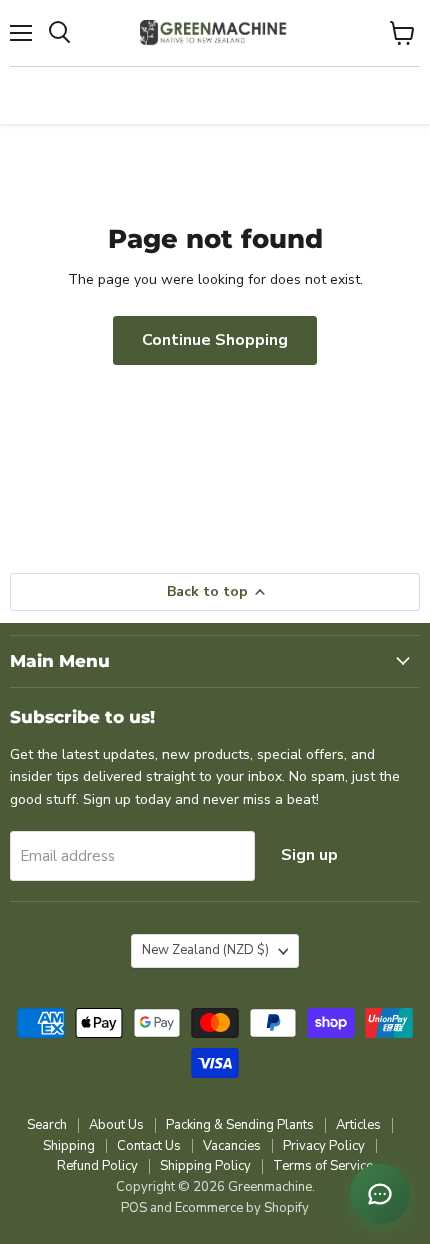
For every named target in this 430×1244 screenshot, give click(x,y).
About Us (116, 1125)
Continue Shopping (215, 340)
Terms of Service (323, 1166)
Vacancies (232, 1146)
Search (47, 1125)
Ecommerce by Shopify (242, 1208)
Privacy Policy (324, 1146)
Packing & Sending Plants (240, 1125)
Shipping (69, 1146)
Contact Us (149, 1146)
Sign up (309, 855)
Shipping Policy (205, 1166)
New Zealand (205, 950)
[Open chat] (380, 1194)
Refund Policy (97, 1166)
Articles (358, 1125)
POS (134, 1208)
